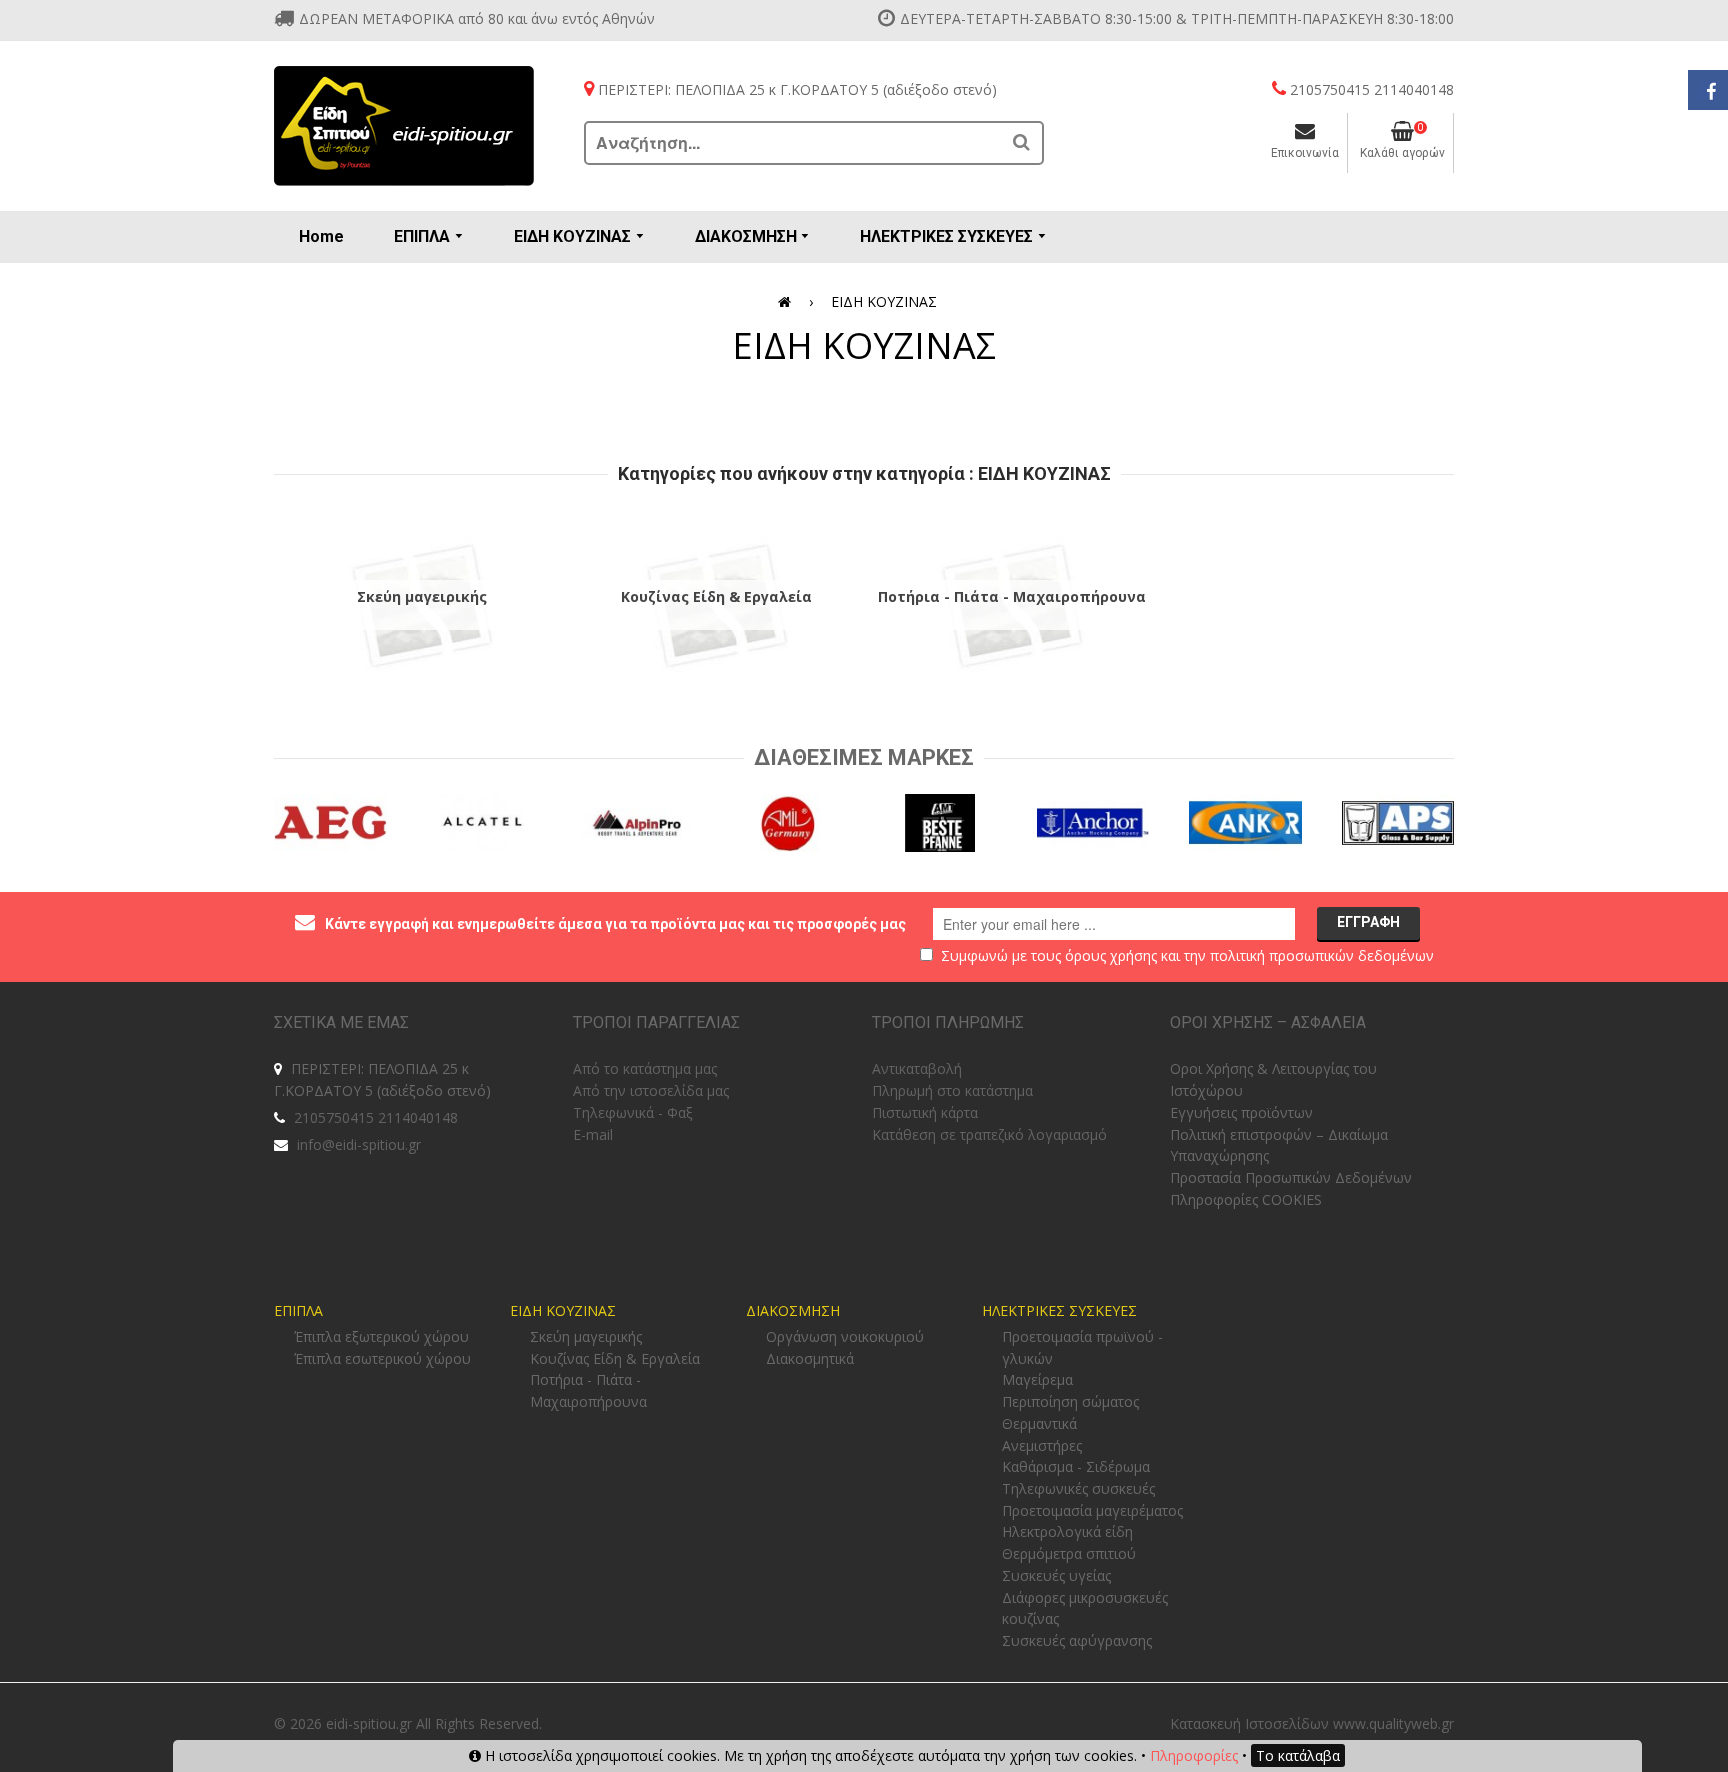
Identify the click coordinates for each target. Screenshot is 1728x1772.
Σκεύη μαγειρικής (422, 596)
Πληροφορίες (1194, 1755)
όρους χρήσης (1111, 955)
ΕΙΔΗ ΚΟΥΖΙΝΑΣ (563, 1310)
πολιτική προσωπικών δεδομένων (1322, 955)
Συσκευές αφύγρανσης (1077, 1640)
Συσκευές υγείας (1056, 1575)
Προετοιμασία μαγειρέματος (1092, 1510)
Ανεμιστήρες (1042, 1445)
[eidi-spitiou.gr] (404, 126)
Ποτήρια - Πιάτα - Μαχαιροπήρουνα (1012, 596)
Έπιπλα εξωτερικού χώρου (381, 1336)
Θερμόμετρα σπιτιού (1069, 1553)
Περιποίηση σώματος (1070, 1401)
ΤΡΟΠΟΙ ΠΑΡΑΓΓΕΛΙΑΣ (656, 1022)
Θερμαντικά (1039, 1423)
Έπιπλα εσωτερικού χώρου (382, 1358)
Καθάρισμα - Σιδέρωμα (1076, 1466)
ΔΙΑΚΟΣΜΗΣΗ (793, 1310)
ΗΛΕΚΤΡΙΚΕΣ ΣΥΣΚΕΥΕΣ (1059, 1310)
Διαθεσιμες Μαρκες (864, 757)
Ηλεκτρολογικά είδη (1067, 1531)
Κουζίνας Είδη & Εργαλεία (716, 596)
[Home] (788, 302)
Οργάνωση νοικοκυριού (845, 1336)
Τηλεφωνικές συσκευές (1078, 1488)
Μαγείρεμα (1037, 1379)
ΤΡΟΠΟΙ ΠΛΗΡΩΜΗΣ (948, 1022)
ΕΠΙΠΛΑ (298, 1310)
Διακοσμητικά (810, 1358)
